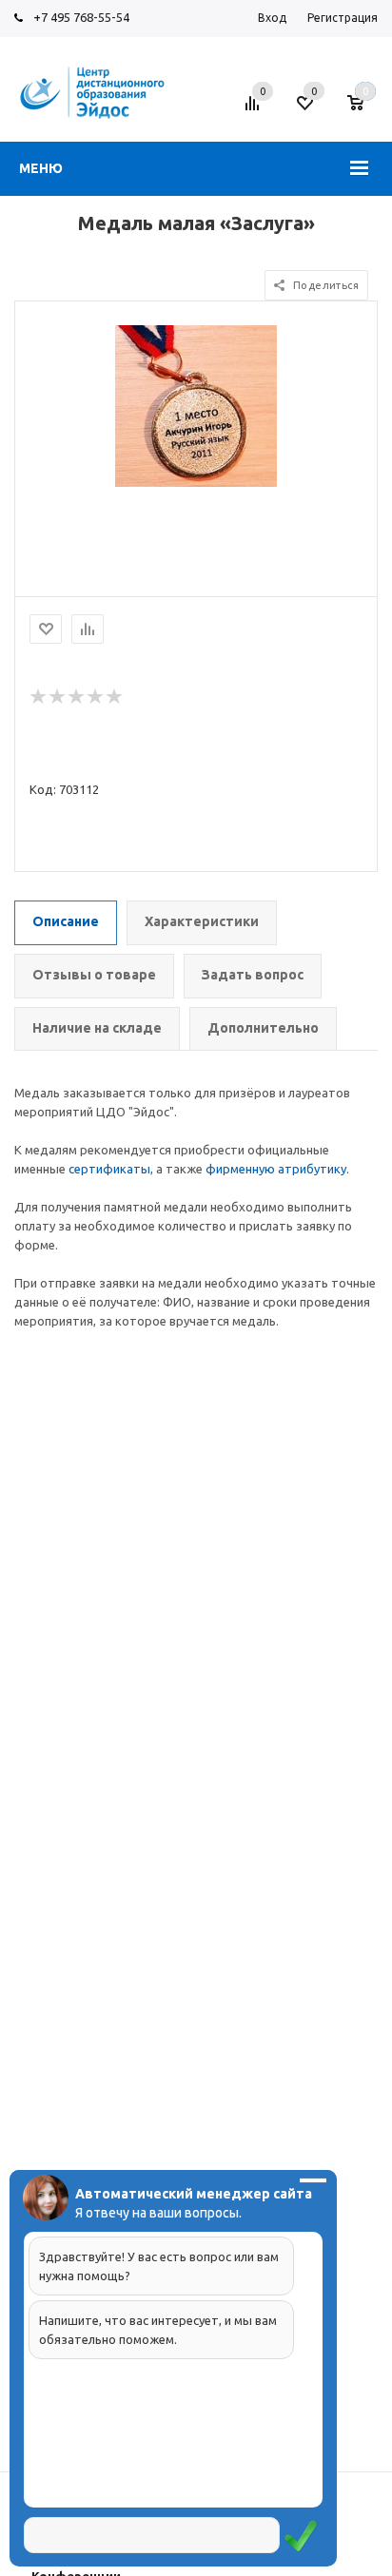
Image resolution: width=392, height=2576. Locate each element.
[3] (77, 697)
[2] (58, 697)
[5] (115, 697)
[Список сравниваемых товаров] (255, 110)
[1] (39, 697)
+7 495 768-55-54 (81, 17)
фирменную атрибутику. (277, 1169)
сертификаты (109, 1169)
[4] (96, 697)
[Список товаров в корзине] (365, 110)
